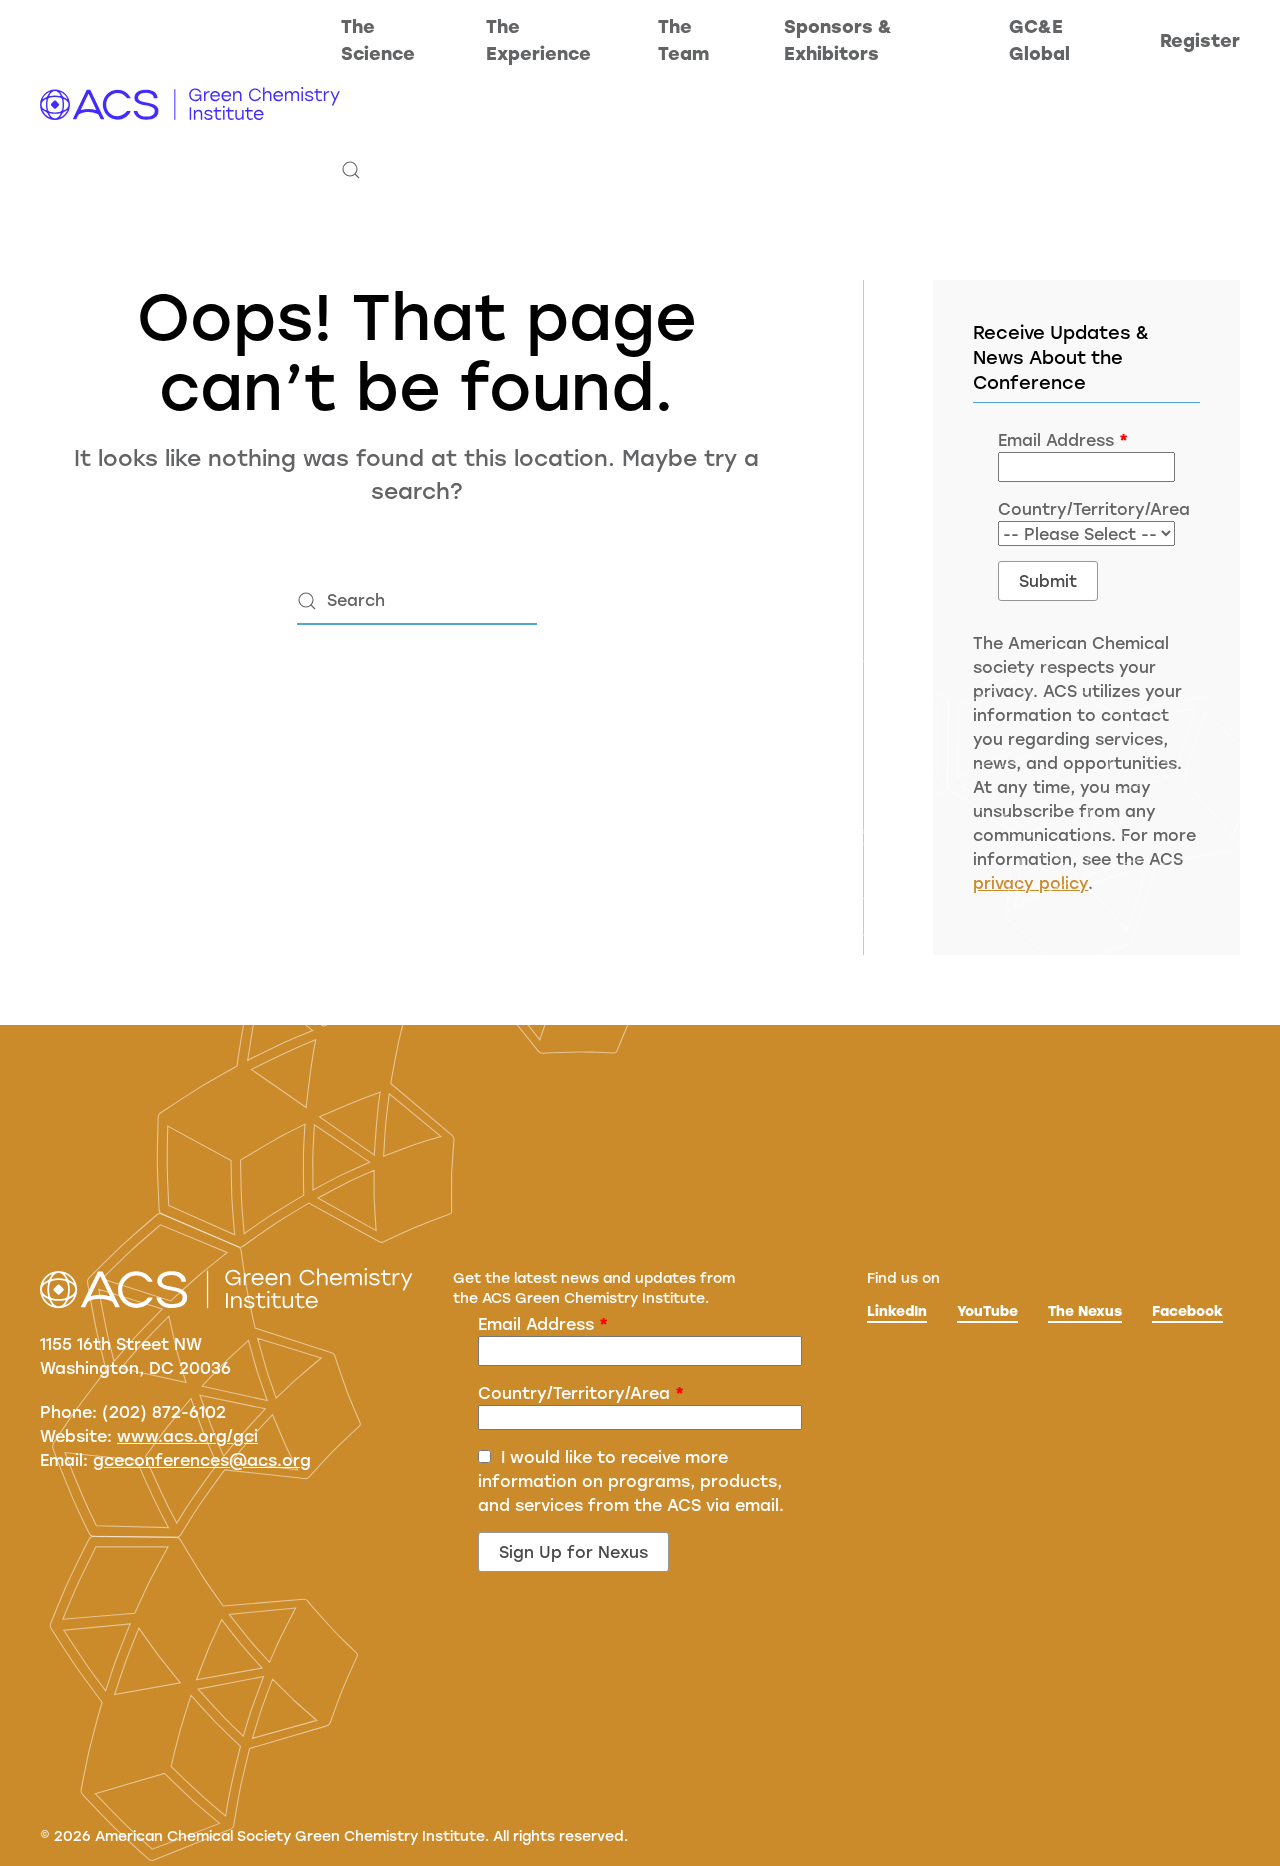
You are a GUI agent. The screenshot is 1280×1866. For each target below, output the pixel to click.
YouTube (987, 1310)
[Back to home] (190, 105)
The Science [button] (378, 39)
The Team (683, 39)
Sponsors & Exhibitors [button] (838, 39)
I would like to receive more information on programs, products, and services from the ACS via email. (631, 1480)
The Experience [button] (538, 39)
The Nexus (1085, 1310)
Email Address (1063, 439)
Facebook (1187, 1310)
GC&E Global (1039, 39)
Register (1200, 40)
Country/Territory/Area (581, 1392)
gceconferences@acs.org (202, 1459)
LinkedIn (897, 1310)
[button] (351, 170)
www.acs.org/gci (187, 1435)
